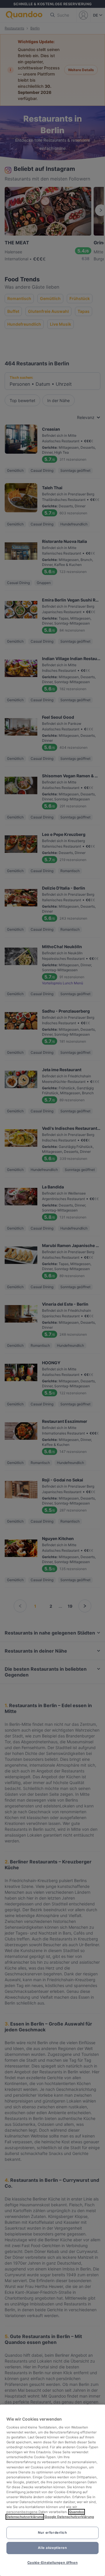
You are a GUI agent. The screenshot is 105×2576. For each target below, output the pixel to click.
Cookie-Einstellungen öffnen (52, 2563)
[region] (52, 2490)
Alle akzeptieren (52, 2548)
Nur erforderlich (52, 2533)
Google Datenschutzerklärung (69, 2517)
